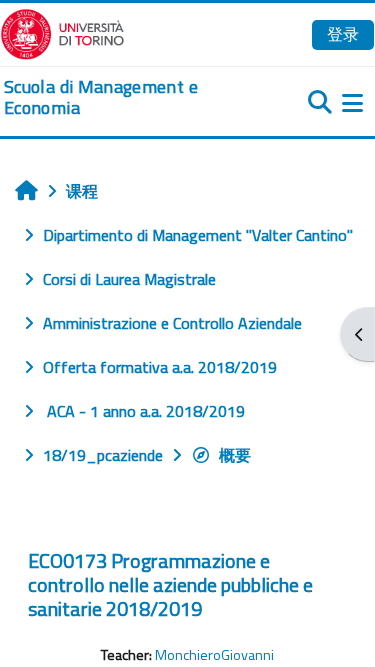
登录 (343, 34)
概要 (235, 455)
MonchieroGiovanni (214, 655)
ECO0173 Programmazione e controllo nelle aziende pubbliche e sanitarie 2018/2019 (170, 584)
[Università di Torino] (62, 32)
